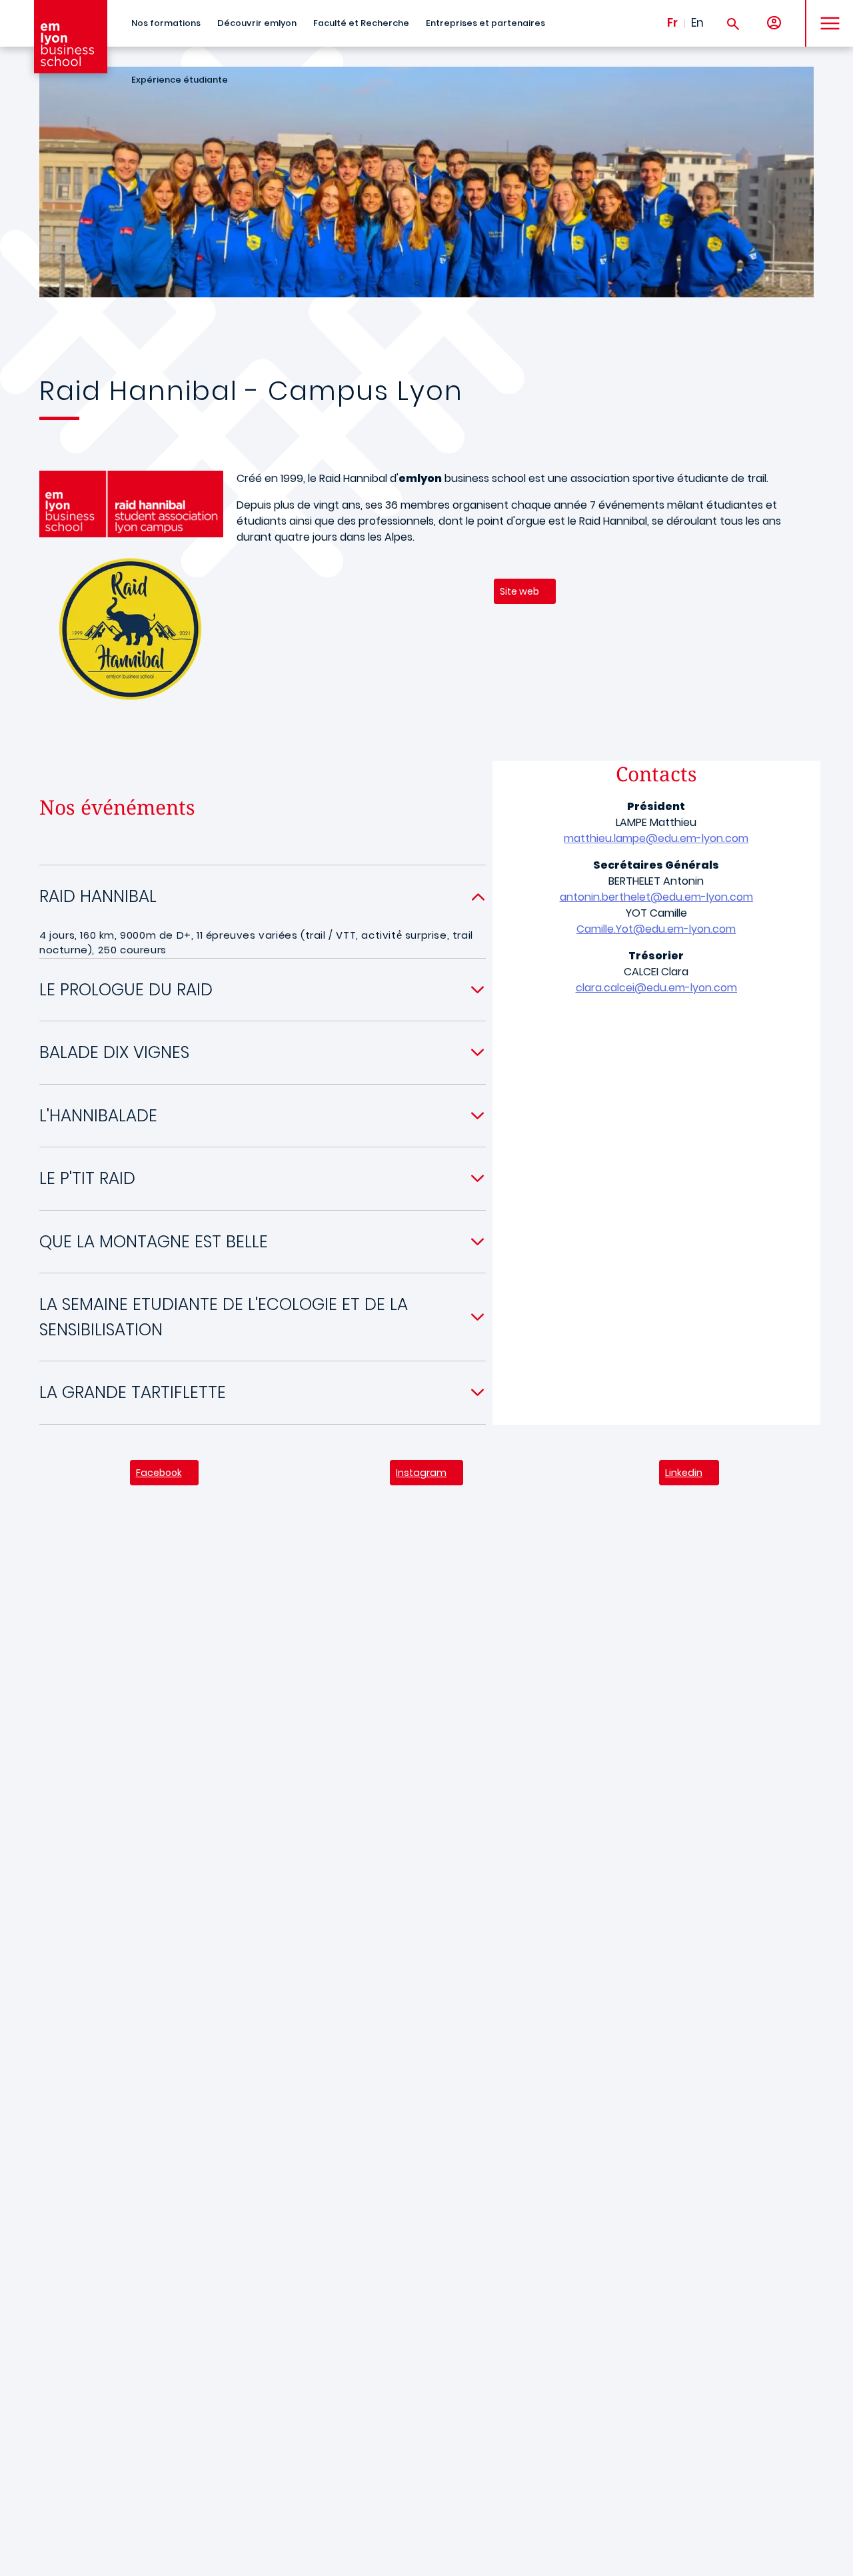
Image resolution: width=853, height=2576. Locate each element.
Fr (672, 23)
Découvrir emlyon (257, 23)
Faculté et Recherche (361, 23)
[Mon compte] (774, 24)
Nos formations (166, 23)
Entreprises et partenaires (485, 23)
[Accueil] (71, 37)
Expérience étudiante (180, 80)
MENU (825, 13)
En (697, 23)
